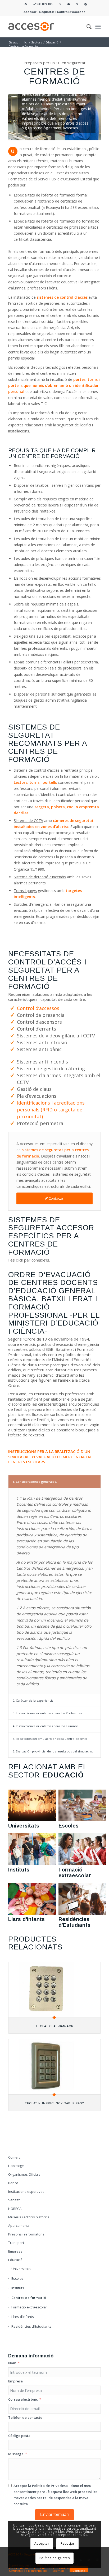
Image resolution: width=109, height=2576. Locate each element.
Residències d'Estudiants (74, 1922)
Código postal (20, 2436)
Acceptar (42, 2543)
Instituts (19, 1870)
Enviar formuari (54, 2515)
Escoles (69, 1826)
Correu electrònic (23, 2399)
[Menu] (98, 27)
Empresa (15, 2251)
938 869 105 (44, 4)
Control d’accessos (38, 1008)
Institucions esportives (26, 2191)
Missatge (16, 2454)
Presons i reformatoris (26, 2234)
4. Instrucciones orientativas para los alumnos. (46, 1726)
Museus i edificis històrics (29, 2217)
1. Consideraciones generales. (35, 1482)
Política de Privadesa (50, 2486)
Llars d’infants (23, 2317)
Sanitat (14, 2200)
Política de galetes (54, 2558)
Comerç (14, 2157)
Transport (16, 2243)
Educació (15, 2260)
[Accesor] (45, 27)
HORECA (15, 2209)
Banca (13, 2183)
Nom (12, 2363)
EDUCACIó (63, 1775)
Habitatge (16, 2166)
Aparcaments (19, 2225)
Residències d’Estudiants (31, 2326)
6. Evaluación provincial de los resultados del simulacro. (53, 1751)
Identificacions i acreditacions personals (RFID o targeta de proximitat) (51, 1110)
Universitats (24, 1826)
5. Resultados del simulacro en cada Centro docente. (51, 1739)
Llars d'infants (26, 1919)
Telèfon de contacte (25, 2417)
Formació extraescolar (75, 1873)
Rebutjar (68, 2543)
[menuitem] (26, 4)
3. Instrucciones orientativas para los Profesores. (48, 1713)
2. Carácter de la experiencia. (33, 1700)
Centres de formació (29, 2298)
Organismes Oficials (24, 2174)
